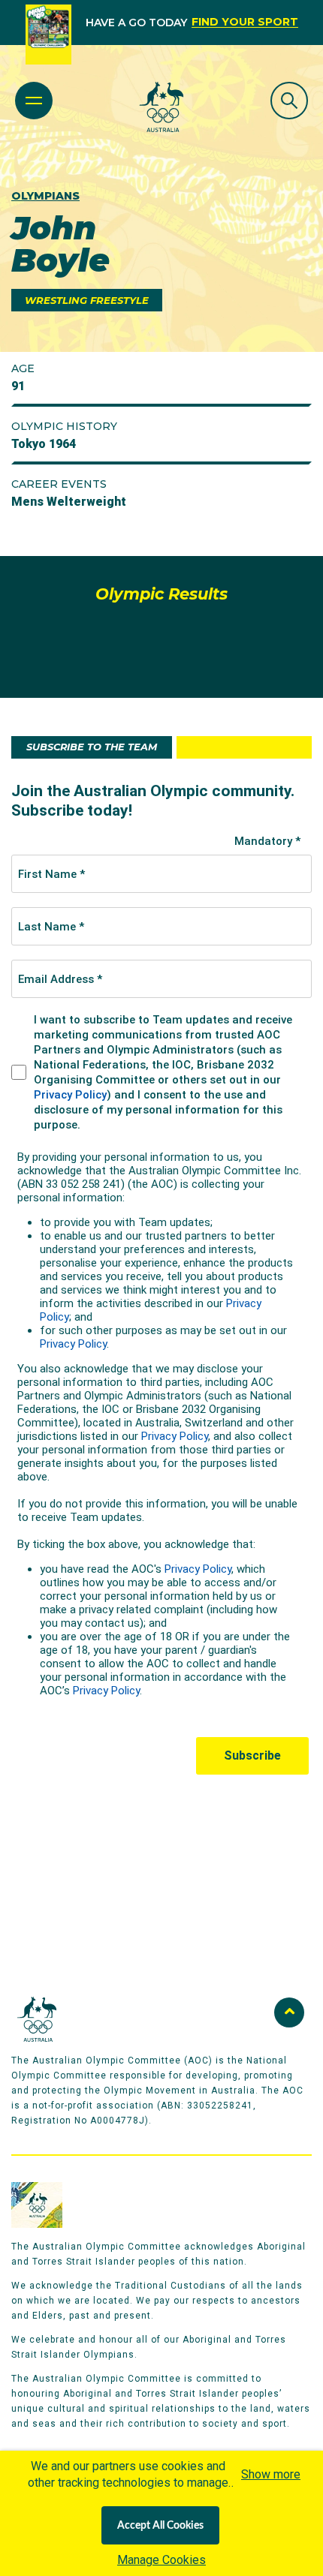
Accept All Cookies (160, 2526)
